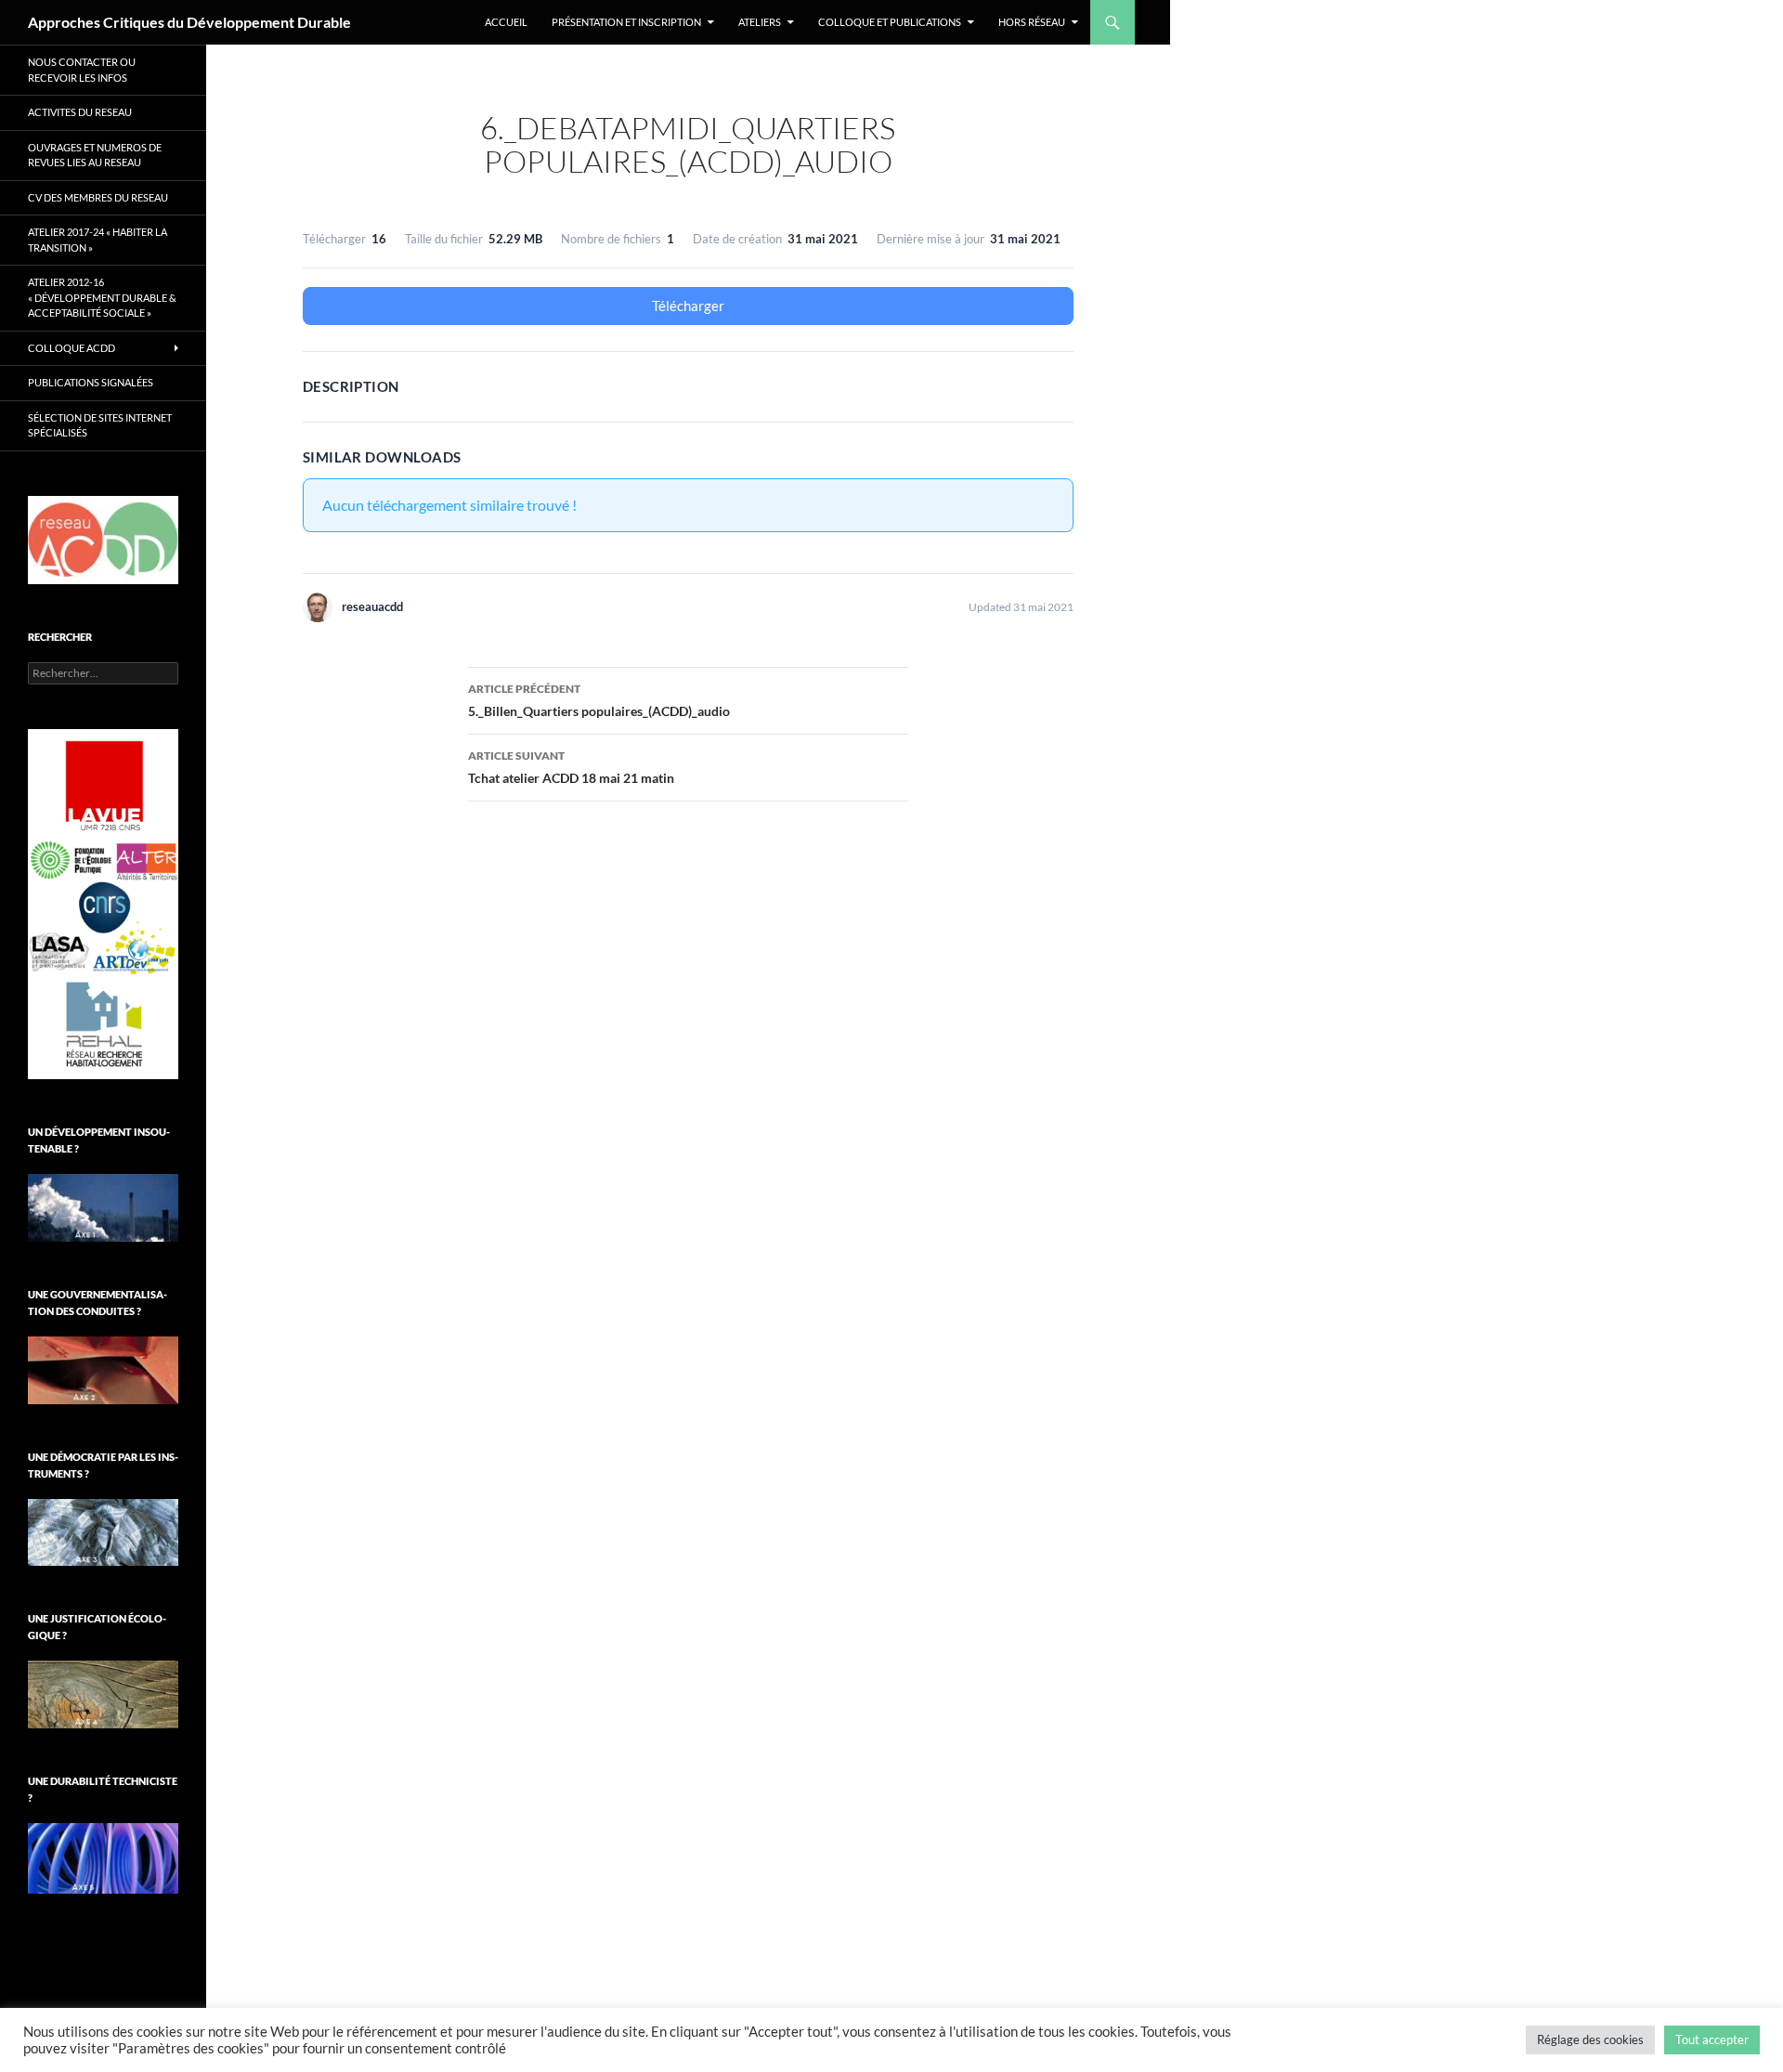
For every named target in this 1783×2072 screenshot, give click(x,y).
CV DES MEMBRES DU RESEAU (98, 197)
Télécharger (688, 306)
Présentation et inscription (626, 22)
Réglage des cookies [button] (1590, 2039)
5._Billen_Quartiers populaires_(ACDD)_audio (599, 700)
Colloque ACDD (72, 348)
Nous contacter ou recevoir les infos (82, 70)
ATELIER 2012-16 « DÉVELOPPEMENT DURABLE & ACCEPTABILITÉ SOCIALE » (102, 297)
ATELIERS (760, 22)
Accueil (506, 22)
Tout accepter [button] (1712, 2039)
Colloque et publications (890, 22)
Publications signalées (91, 382)
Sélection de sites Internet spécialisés (100, 425)
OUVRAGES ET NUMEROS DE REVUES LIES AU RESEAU (95, 155)
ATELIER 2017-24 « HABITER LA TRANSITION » (98, 240)
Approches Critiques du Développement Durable (189, 22)
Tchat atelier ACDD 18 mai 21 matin (571, 767)
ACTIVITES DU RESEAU (80, 112)
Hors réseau (1032, 22)
